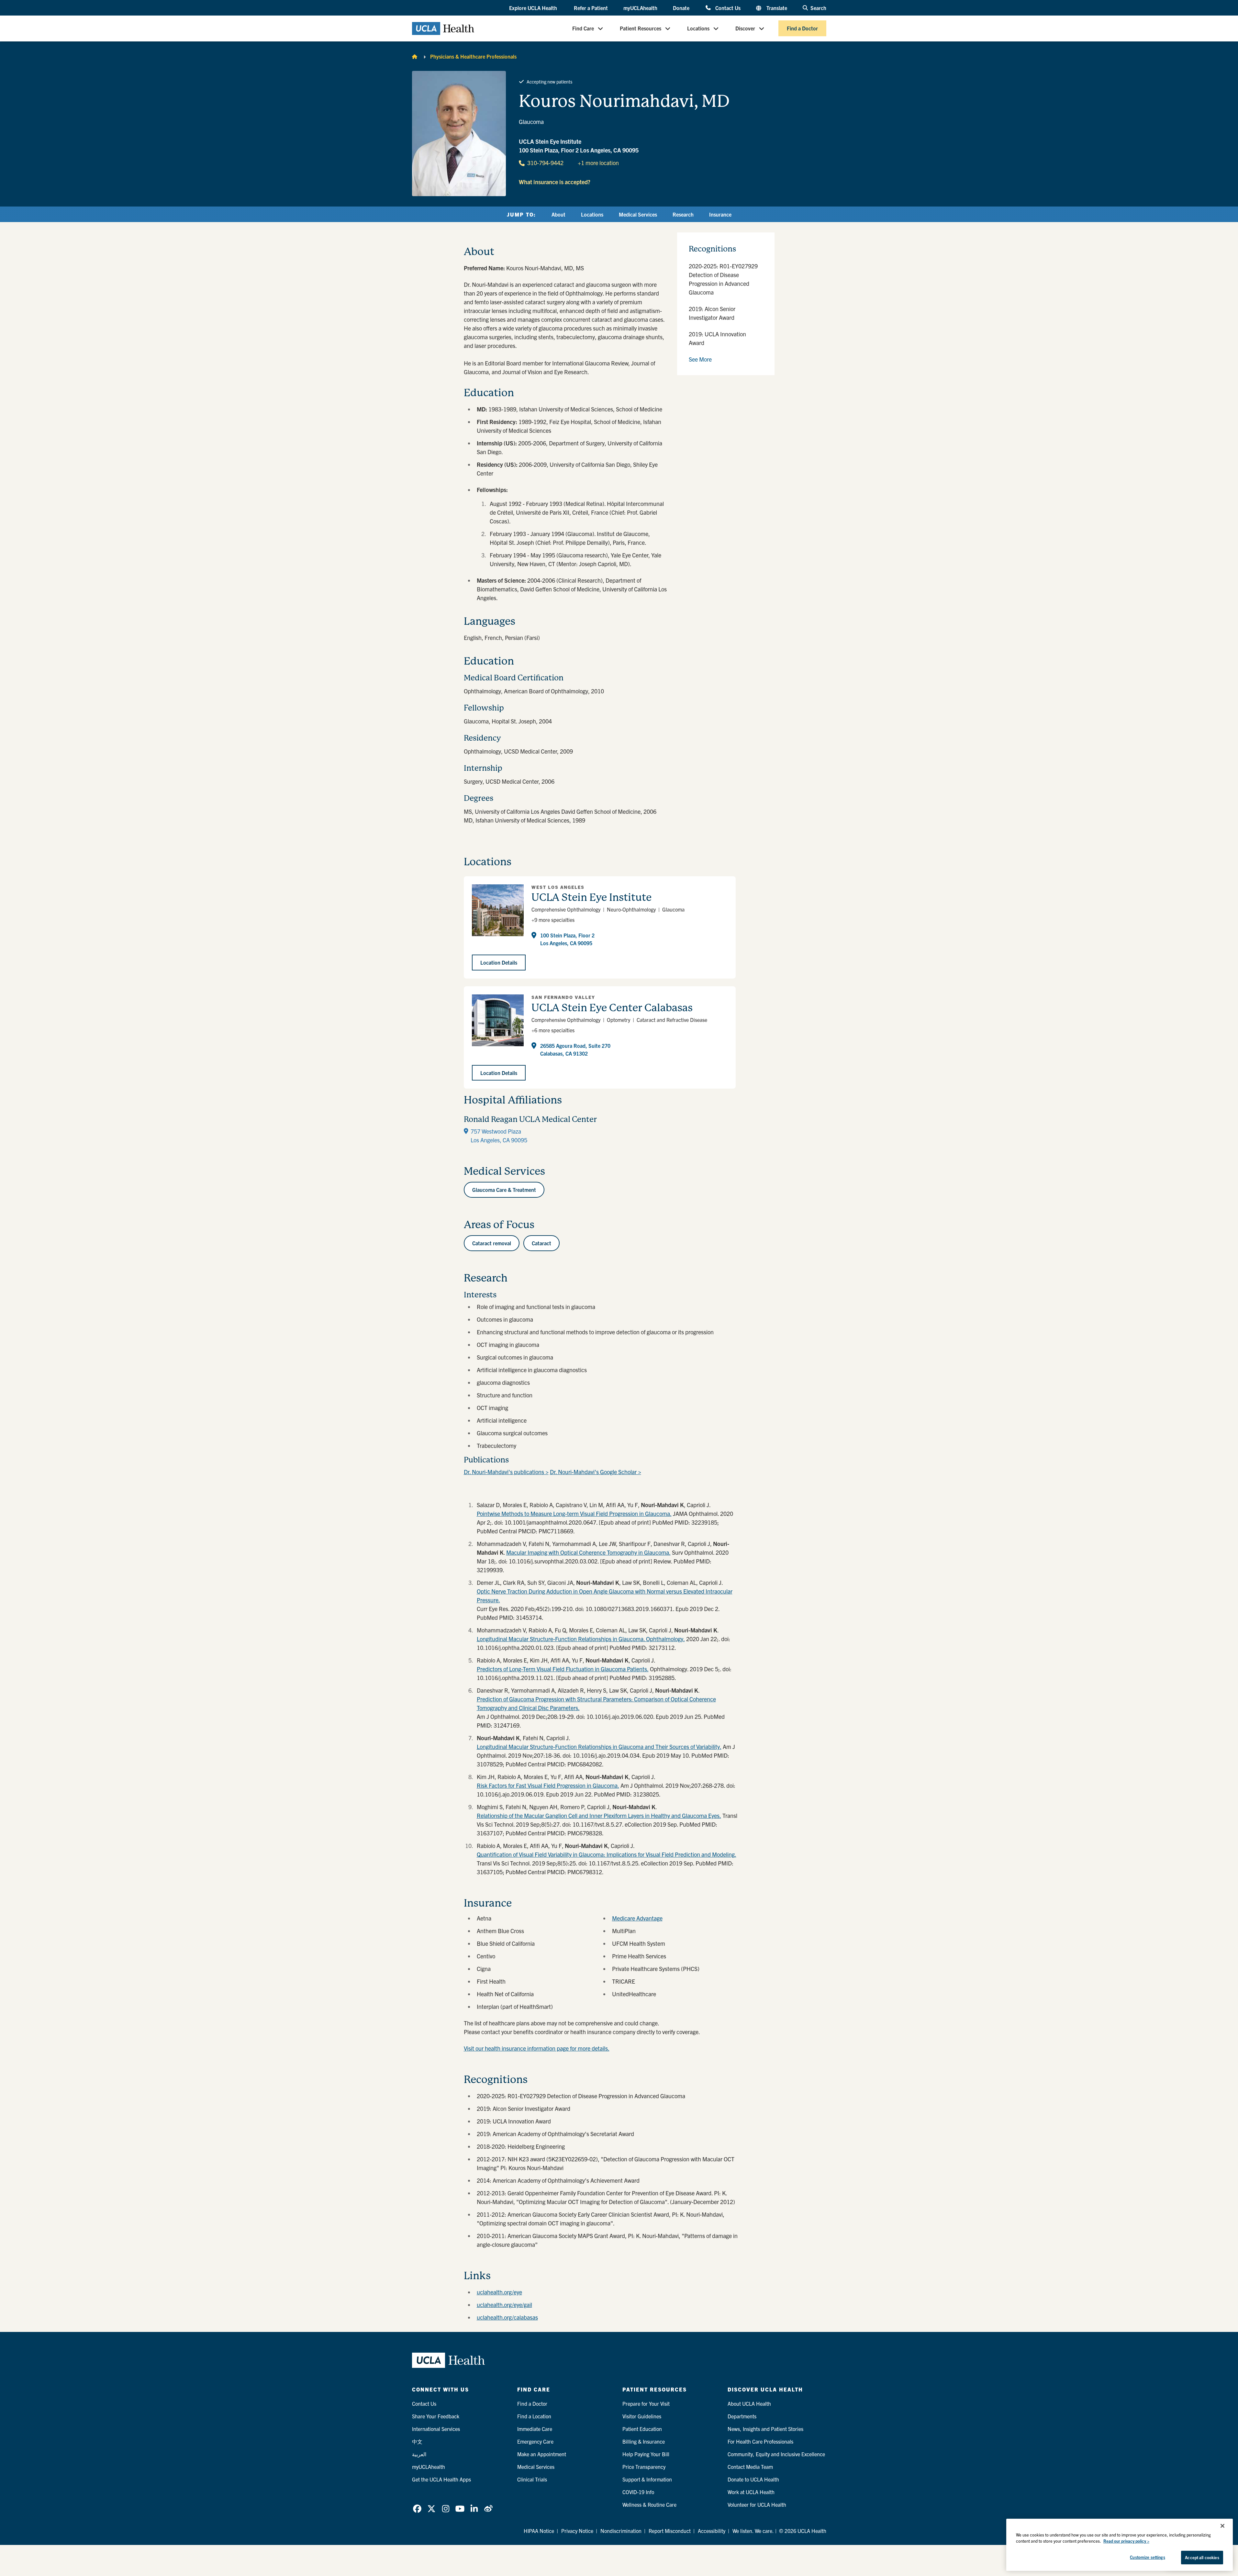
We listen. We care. (753, 2531)
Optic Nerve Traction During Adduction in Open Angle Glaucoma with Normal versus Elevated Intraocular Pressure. (605, 1596)
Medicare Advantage (637, 1918)
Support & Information (647, 2479)
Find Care (583, 28)
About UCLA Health (749, 2403)
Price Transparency (644, 2467)
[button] (534, 8)
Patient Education (642, 2429)
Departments (742, 2416)
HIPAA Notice (539, 2531)
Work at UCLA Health (751, 2492)
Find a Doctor (802, 28)
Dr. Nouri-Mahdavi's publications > (506, 1472)
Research (683, 214)
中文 (417, 2441)
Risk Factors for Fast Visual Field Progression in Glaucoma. (548, 1785)
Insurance (720, 214)
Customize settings (1147, 2557)
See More (700, 359)
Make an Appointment (542, 2454)
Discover (745, 28)
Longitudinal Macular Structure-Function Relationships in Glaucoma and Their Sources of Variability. (599, 1747)
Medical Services (638, 214)
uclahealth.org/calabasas (507, 2317)
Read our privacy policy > (1126, 2541)
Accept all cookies (1202, 2557)
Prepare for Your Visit (646, 2403)
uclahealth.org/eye (499, 2292)
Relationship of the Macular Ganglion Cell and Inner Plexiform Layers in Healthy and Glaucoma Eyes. (599, 1815)
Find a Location (534, 2416)
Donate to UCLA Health (753, 2479)
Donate (681, 8)
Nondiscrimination (621, 2531)
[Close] (1222, 2526)
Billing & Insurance (644, 2441)
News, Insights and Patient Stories (765, 2429)
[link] (417, 2509)
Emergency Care (535, 2441)
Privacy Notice (577, 2531)
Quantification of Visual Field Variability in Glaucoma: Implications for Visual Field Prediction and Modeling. (607, 1854)
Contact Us (728, 8)
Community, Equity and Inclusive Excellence (776, 2454)
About (558, 214)
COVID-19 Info (638, 2492)
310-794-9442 (545, 163)
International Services (436, 2429)
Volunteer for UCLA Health (757, 2504)
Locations (698, 28)
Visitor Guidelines (642, 2416)
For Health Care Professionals (760, 2441)
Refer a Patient (591, 8)
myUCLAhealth (640, 8)
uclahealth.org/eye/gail (504, 2305)
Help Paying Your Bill (646, 2454)
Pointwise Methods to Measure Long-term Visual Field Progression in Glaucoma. (574, 1513)
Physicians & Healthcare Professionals (473, 56)
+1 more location (598, 163)
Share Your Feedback (436, 2416)
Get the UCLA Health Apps (441, 2479)
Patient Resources (641, 28)
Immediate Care (535, 2429)
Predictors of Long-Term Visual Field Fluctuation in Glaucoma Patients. (563, 1669)
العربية (419, 2454)
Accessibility (712, 2531)
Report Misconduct (670, 2531)
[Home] (415, 56)
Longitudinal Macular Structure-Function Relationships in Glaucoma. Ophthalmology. (581, 1639)
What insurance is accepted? (555, 182)
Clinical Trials (532, 2479)
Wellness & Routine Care (649, 2504)
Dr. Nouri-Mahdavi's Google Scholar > (596, 1472)
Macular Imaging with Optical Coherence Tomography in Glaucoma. (588, 1552)
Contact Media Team (750, 2467)
